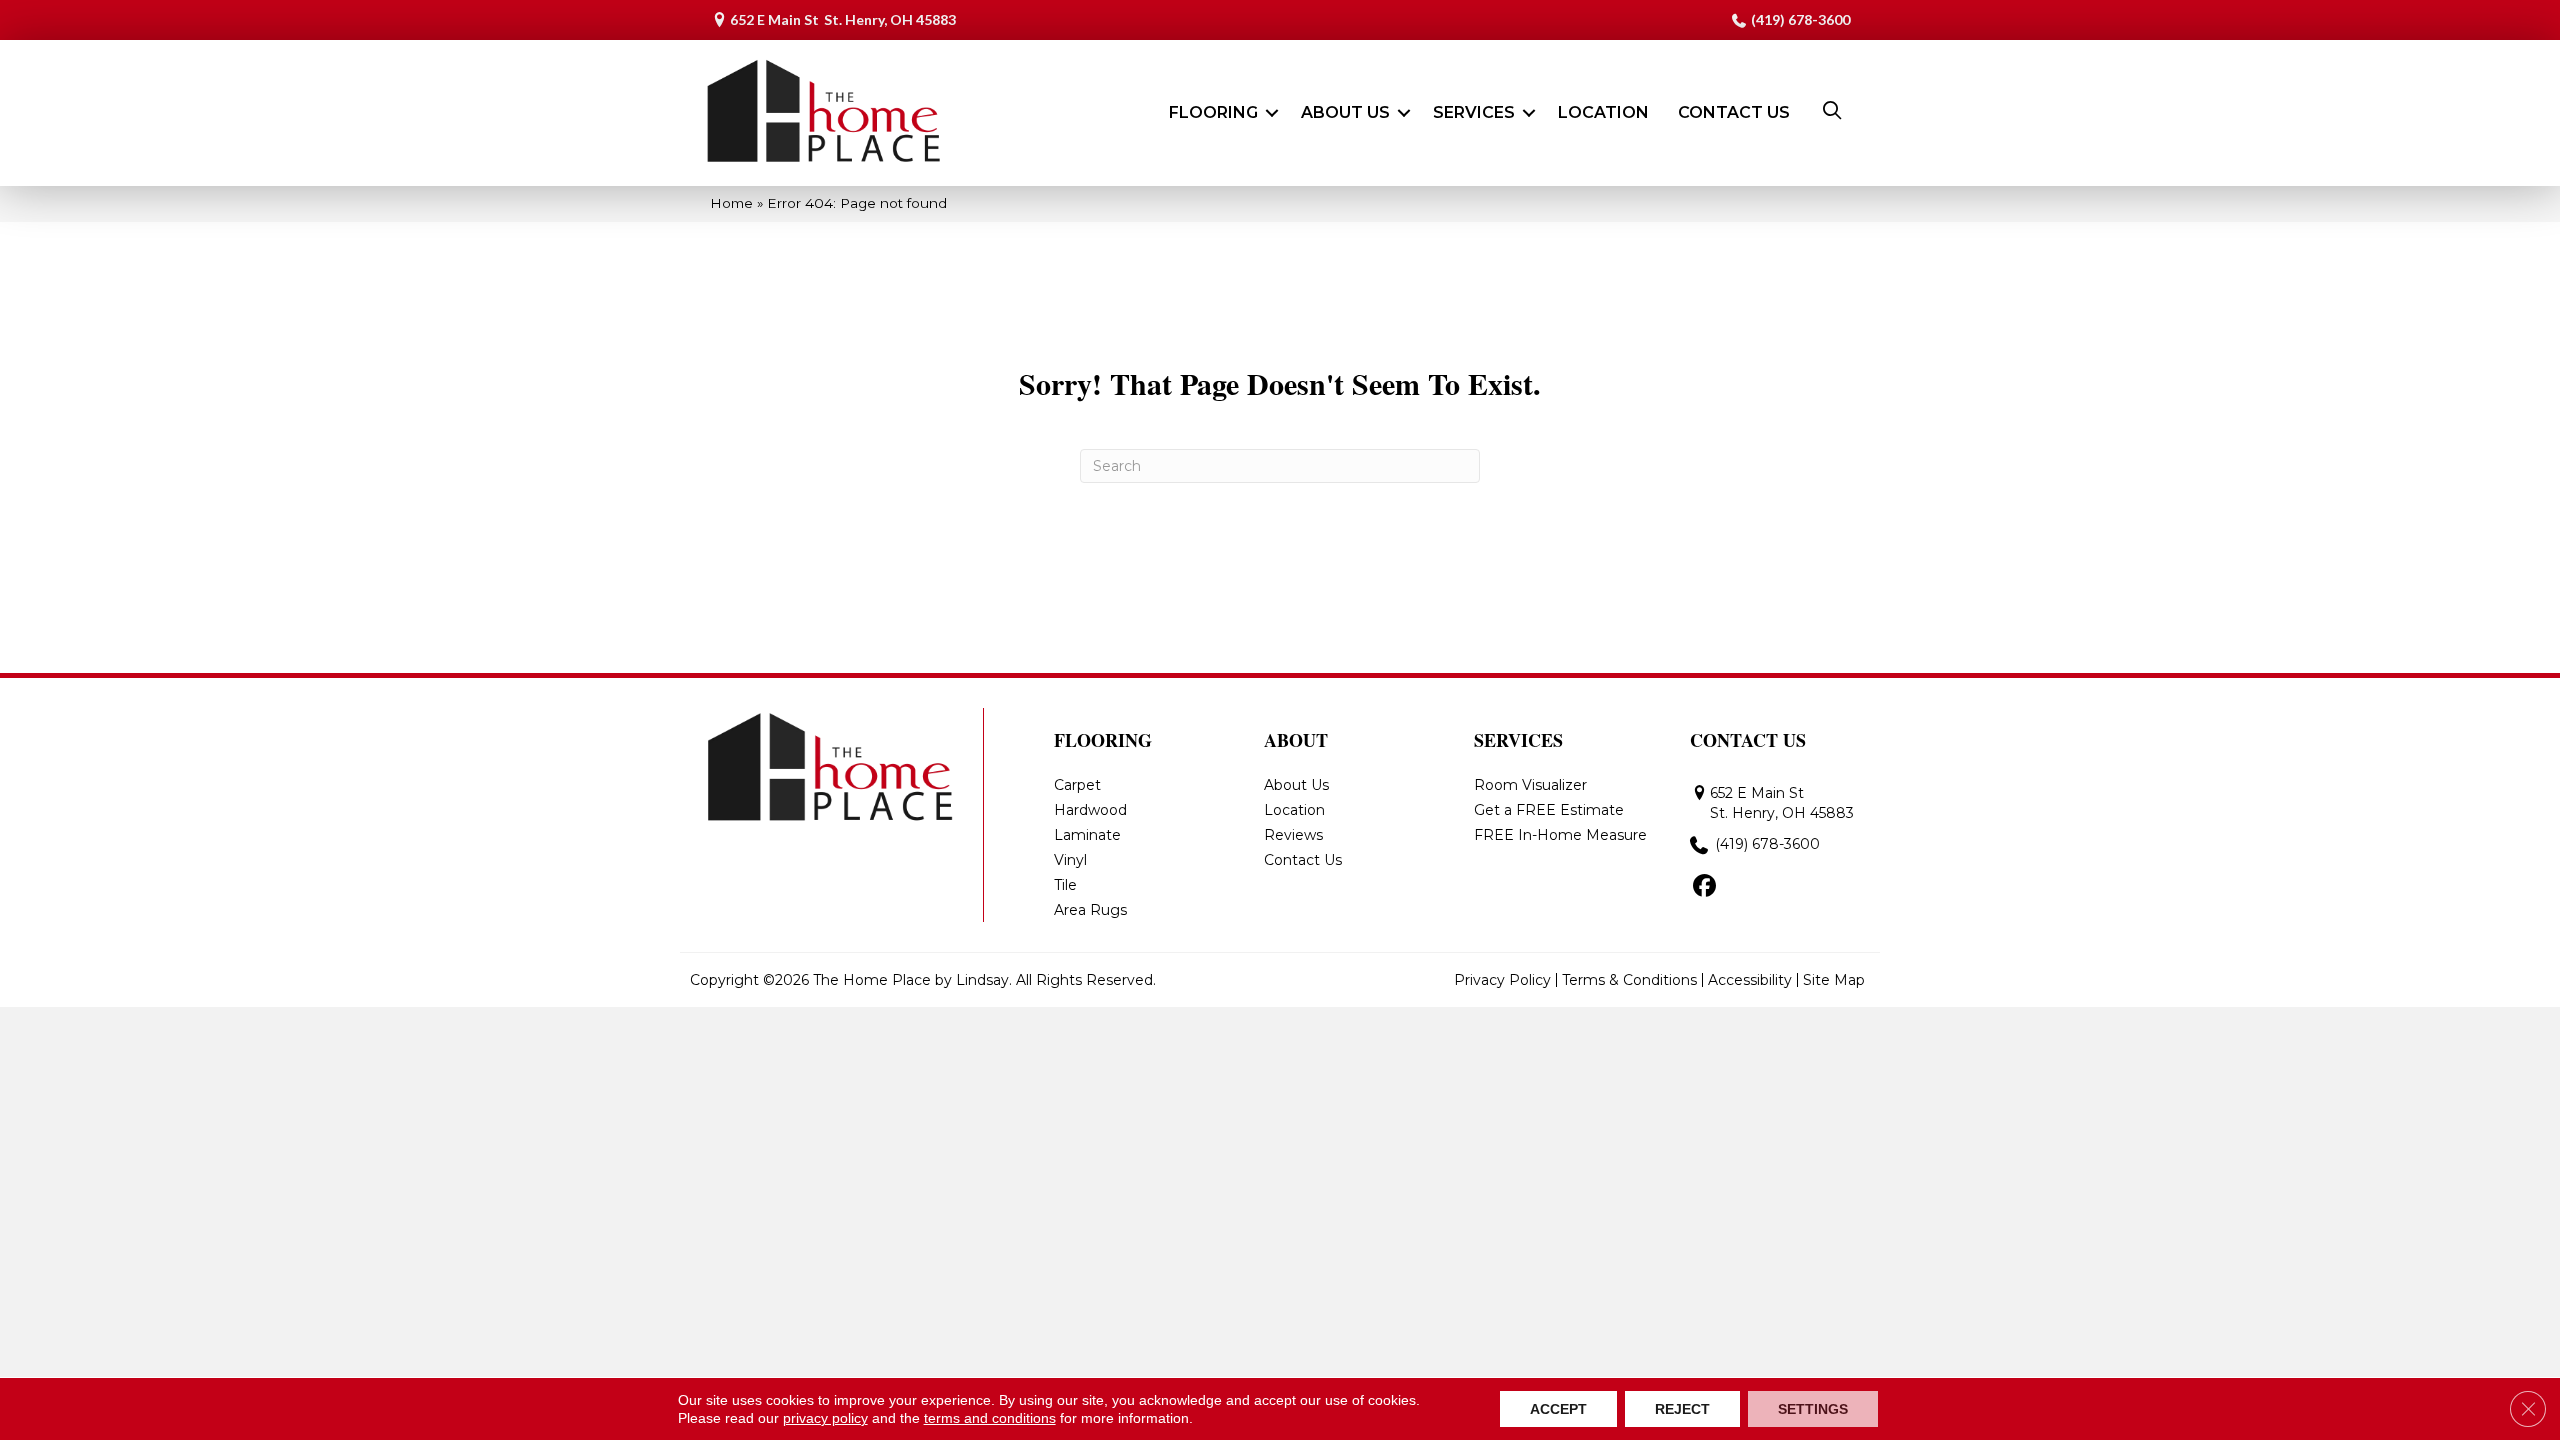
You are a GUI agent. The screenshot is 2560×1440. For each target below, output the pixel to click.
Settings (1813, 1409)
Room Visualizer (1530, 785)
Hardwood (1090, 810)
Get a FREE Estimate (1549, 810)
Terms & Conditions (1629, 980)
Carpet (1077, 785)
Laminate (1087, 835)
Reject (1682, 1409)
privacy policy (825, 1418)
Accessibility (1750, 980)
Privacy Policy (1502, 980)
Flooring (1213, 112)
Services (1474, 112)
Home (731, 203)
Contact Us (1734, 112)
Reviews (1293, 835)
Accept (1558, 1409)
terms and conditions (990, 1418)
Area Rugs (1090, 910)
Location (1603, 112)
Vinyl (1070, 860)
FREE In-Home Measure (1560, 835)
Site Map (1834, 980)
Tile (1065, 885)
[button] (1272, 113)
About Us (1345, 112)
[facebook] (1704, 887)
